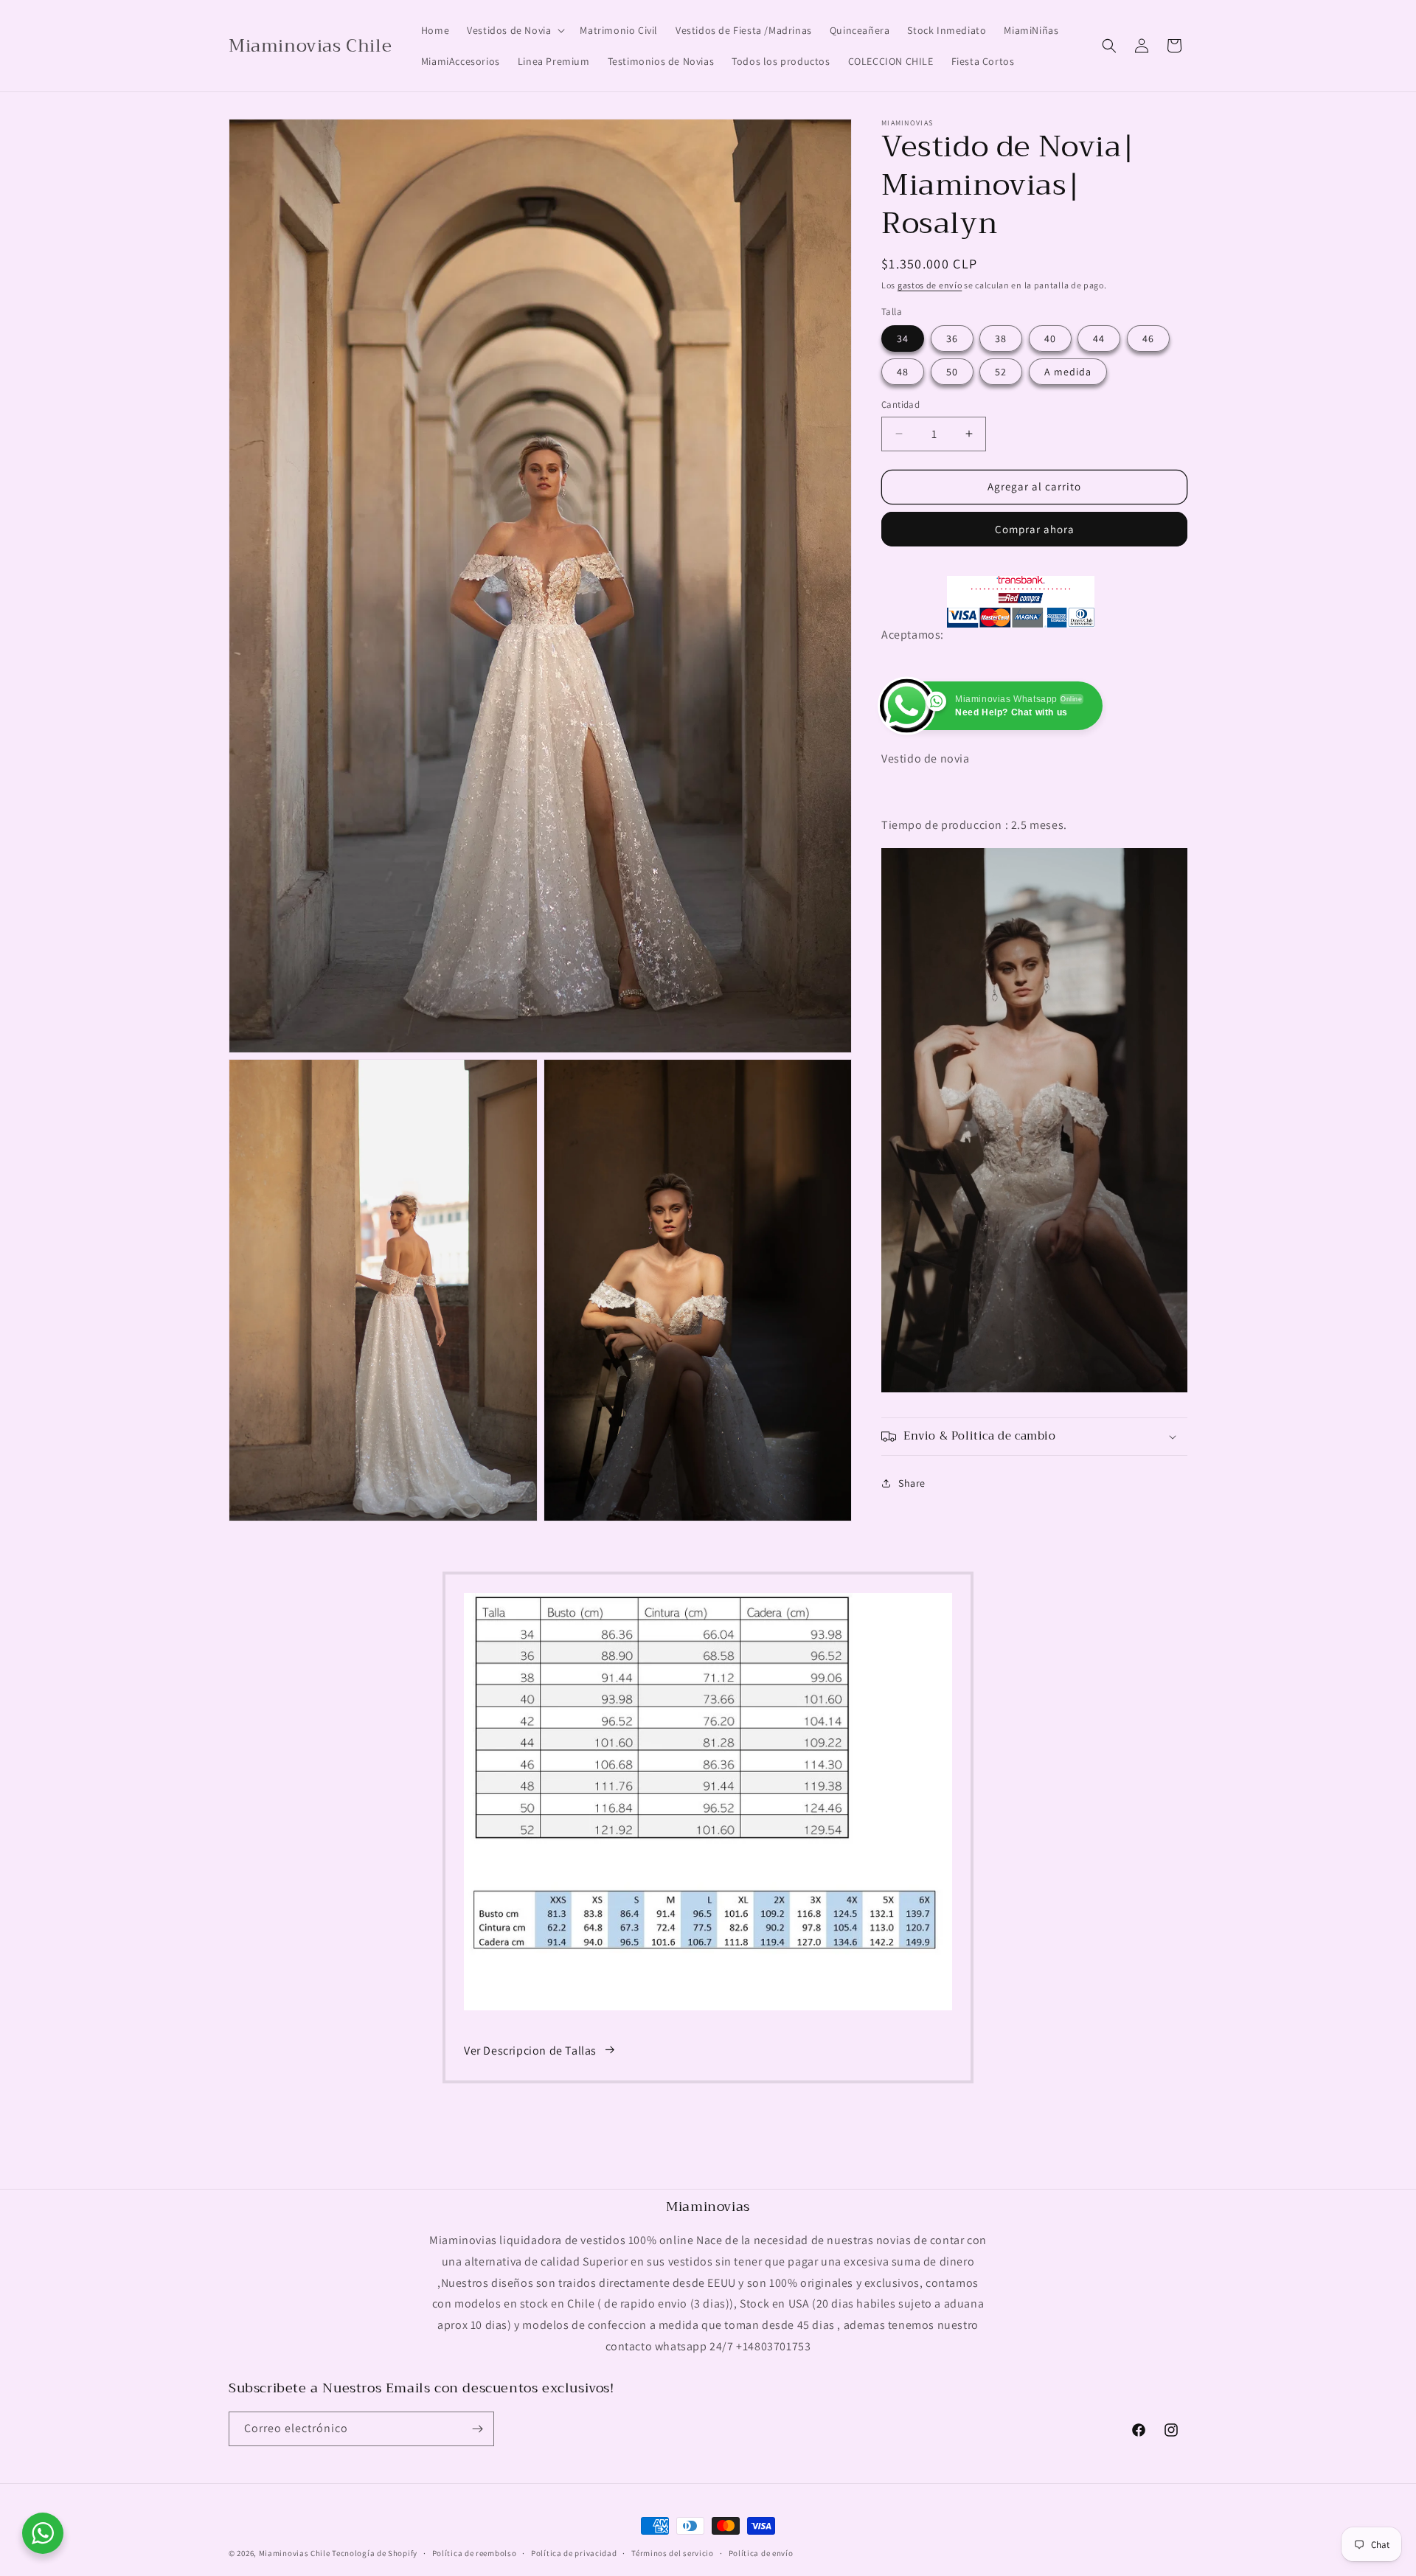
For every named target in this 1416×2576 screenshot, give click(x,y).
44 (1099, 339)
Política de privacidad (574, 2553)
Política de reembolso (475, 2553)
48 (903, 372)
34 (903, 339)
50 (952, 372)
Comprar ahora (1035, 529)
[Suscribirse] (477, 2429)
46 (1148, 339)
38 (1001, 339)
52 (1001, 372)
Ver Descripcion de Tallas (530, 2050)
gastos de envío (930, 285)
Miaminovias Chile (295, 2553)
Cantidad (900, 405)
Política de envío (761, 2553)
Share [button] (912, 1483)
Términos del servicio (673, 2553)
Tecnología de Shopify (375, 2553)
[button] (514, 30)
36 (952, 339)
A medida (1068, 372)
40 (1050, 339)
